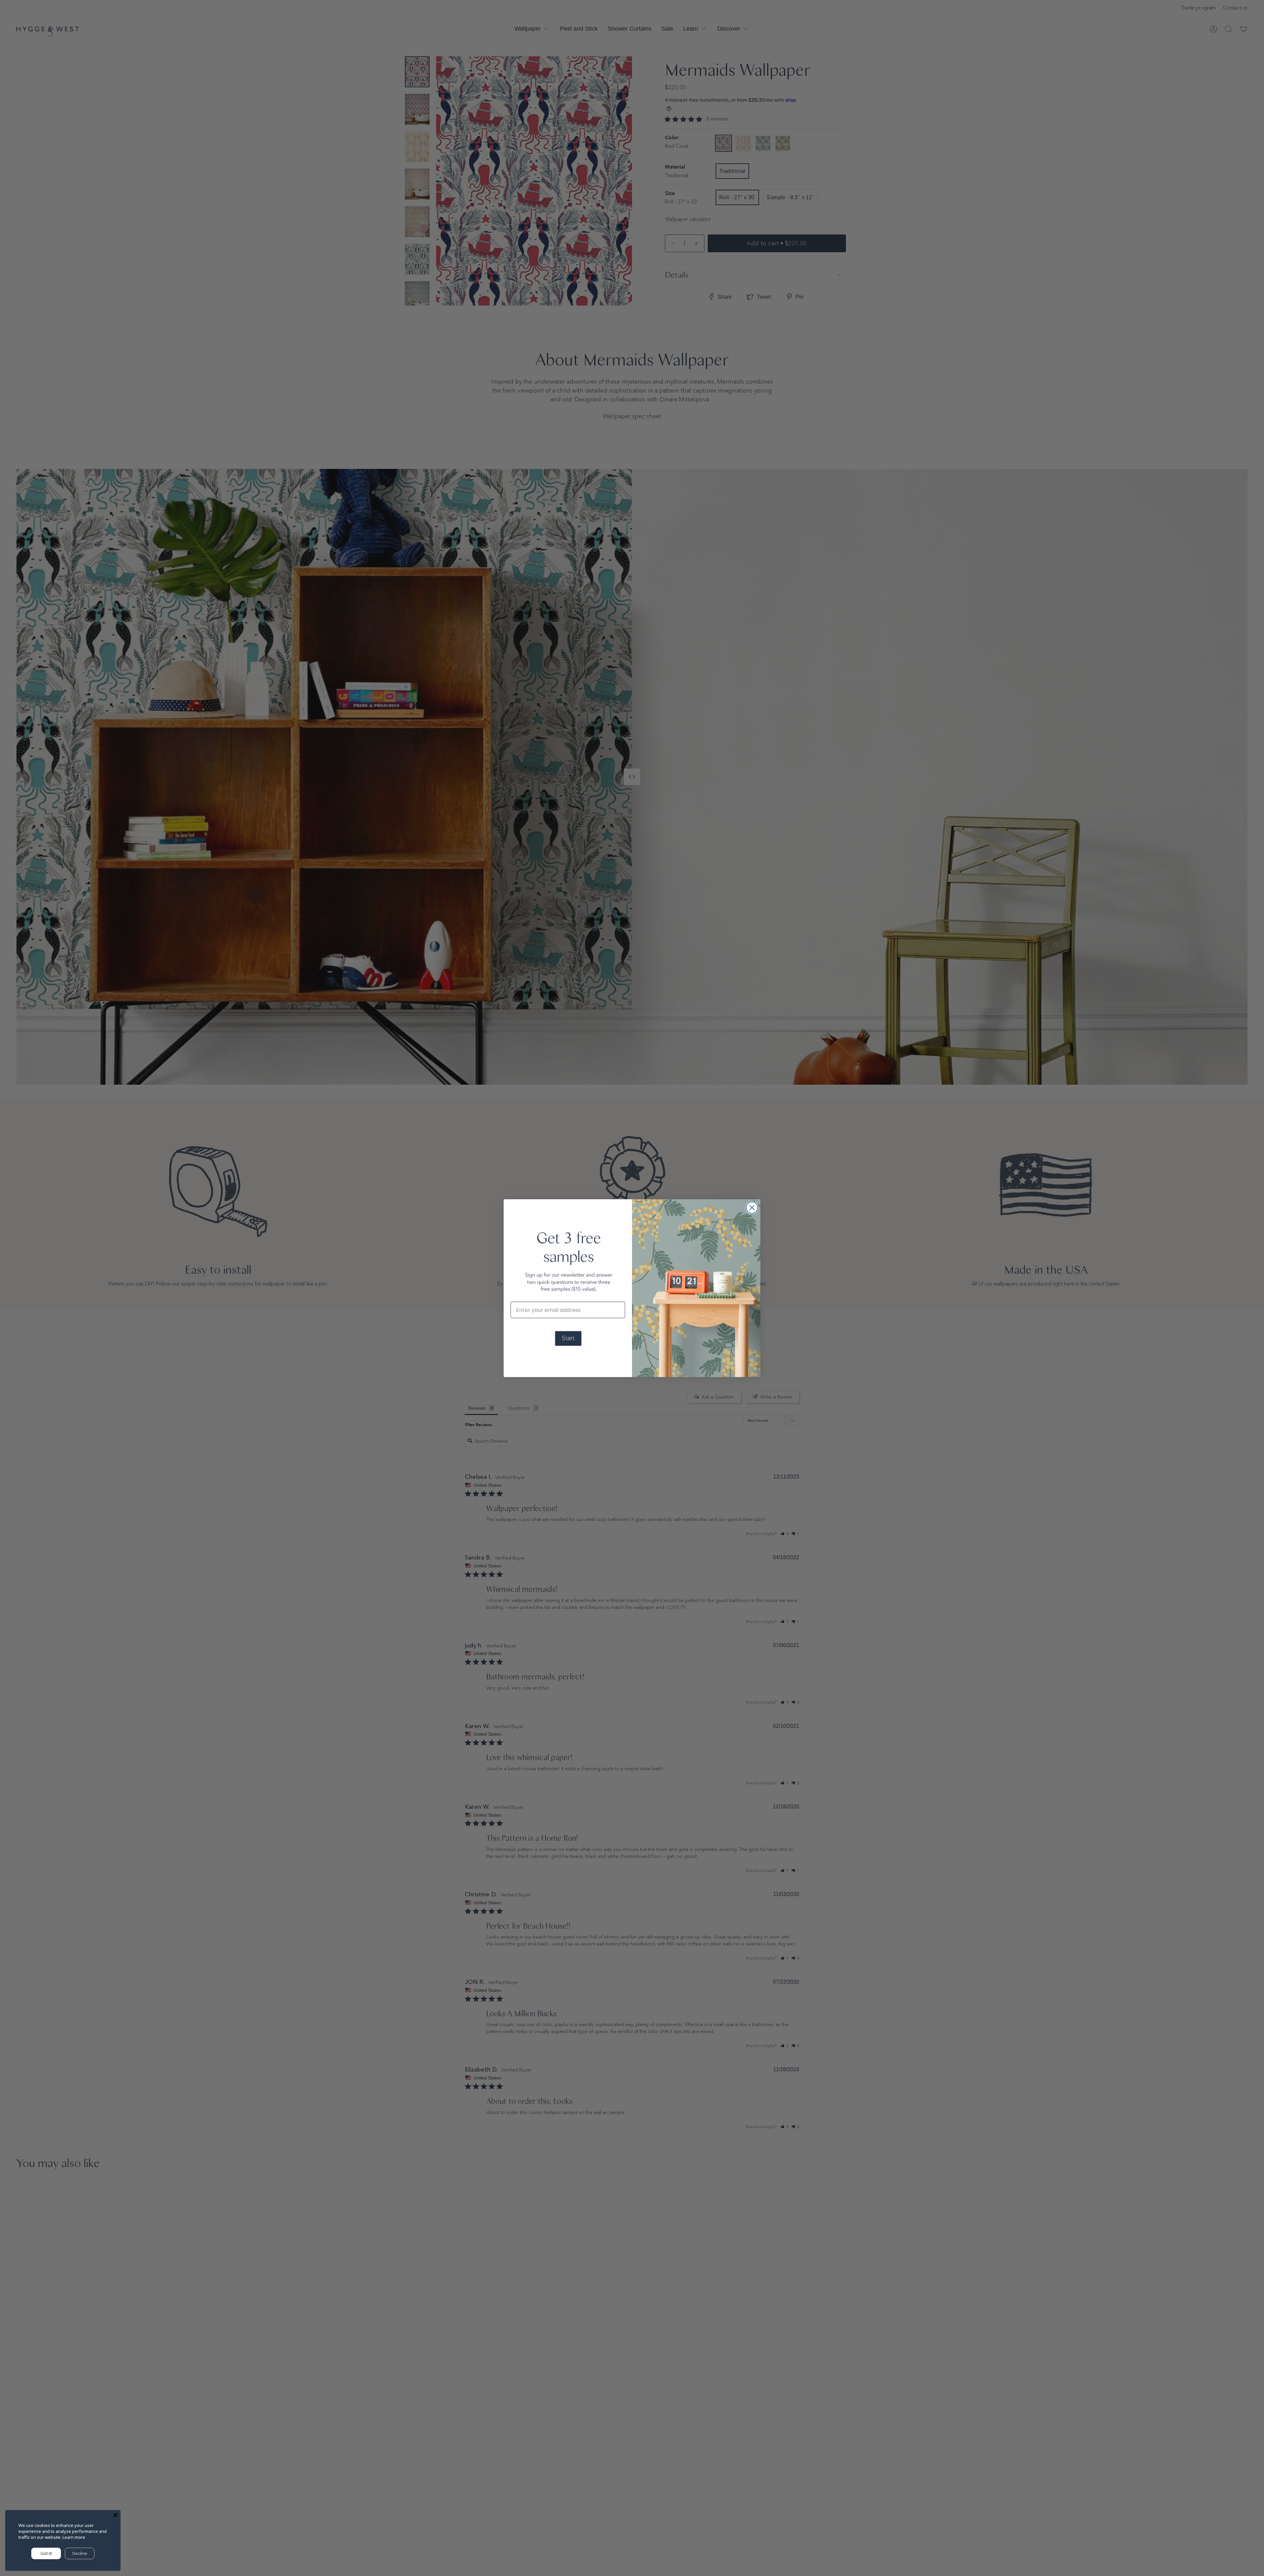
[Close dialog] (752, 1208)
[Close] (116, 2515)
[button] (568, 1339)
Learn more (74, 2537)
